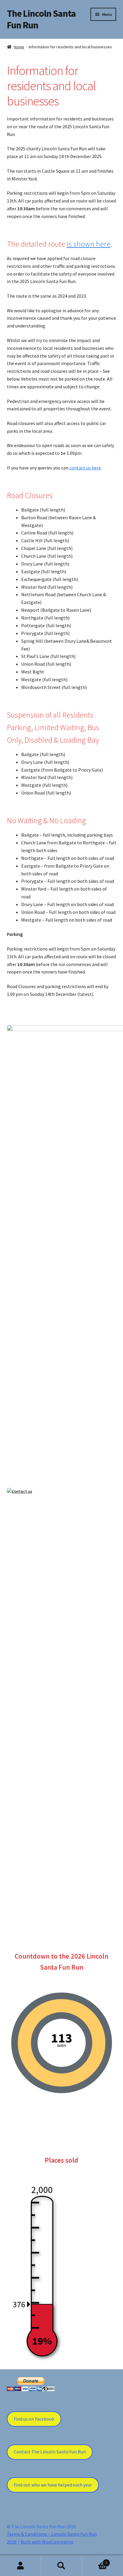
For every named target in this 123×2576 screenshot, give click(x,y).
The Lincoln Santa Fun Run (41, 19)
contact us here (85, 468)
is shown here (89, 244)
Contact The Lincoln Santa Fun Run (50, 2452)
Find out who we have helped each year (53, 2485)
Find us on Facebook (34, 2419)
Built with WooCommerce (47, 2542)
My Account (20, 2566)
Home (19, 47)
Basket (95, 2561)
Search (61, 2566)
